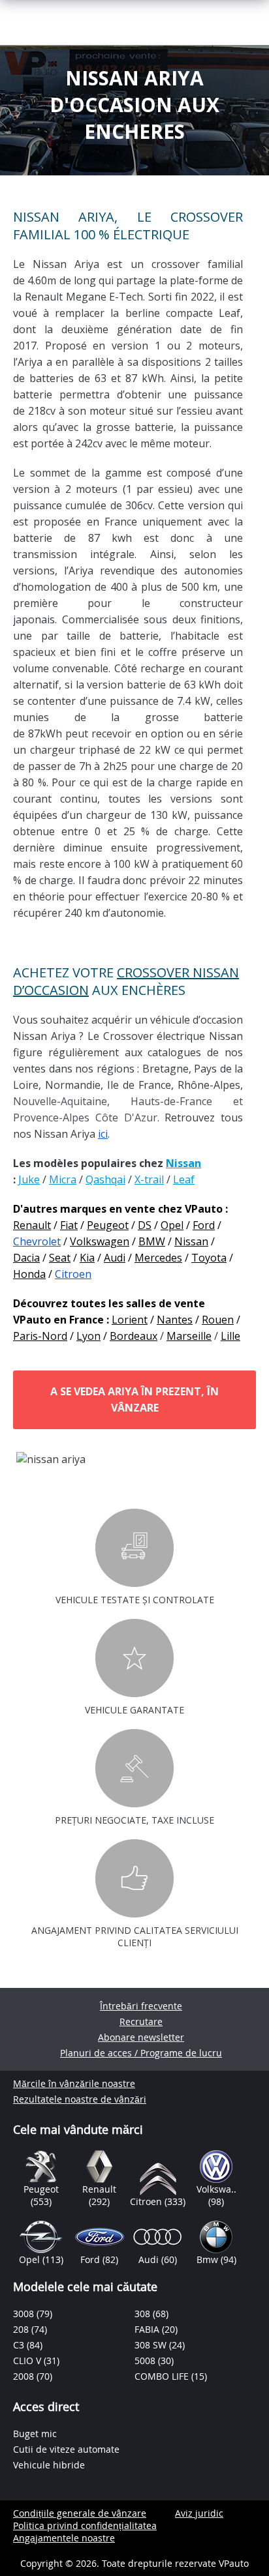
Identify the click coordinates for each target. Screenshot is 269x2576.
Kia (87, 1258)
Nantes (175, 1320)
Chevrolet (37, 1241)
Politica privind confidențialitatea (85, 2525)
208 (22, 2329)
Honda (29, 1274)
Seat (60, 1258)
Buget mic (35, 2434)
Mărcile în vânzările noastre (74, 2083)
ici (103, 1134)
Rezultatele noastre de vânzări (80, 2099)
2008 (25, 2376)
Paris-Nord (40, 1336)
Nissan (191, 1241)
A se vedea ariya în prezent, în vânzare (134, 1399)
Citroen (73, 1274)
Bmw (209, 2259)
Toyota (209, 1258)
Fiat (69, 1225)
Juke (29, 1179)
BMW (152, 1241)
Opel (172, 1225)
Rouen (218, 1320)
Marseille (189, 1336)
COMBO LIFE (163, 2376)
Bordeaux (134, 1336)
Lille (230, 1336)
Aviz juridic (199, 2513)
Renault (32, 1225)
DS (145, 1225)
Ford (204, 1225)
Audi (115, 1258)
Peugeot (108, 1225)
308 (144, 2314)
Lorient (130, 1320)
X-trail (149, 1179)
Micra (63, 1179)
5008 (146, 2361)
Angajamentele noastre (64, 2538)
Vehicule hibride (49, 2465)
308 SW (152, 2345)
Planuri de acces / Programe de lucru (141, 2053)
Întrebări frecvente (141, 2006)
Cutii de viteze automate (66, 2449)
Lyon (88, 1336)
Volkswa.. (216, 2189)
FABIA (148, 2329)
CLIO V (28, 2361)
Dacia (26, 1258)
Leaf (184, 1179)
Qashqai (105, 1179)
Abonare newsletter (141, 2037)
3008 (25, 2314)
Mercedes (158, 1258)
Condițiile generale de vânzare (80, 2513)
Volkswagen (100, 1241)
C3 (20, 2345)
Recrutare (141, 2021)
